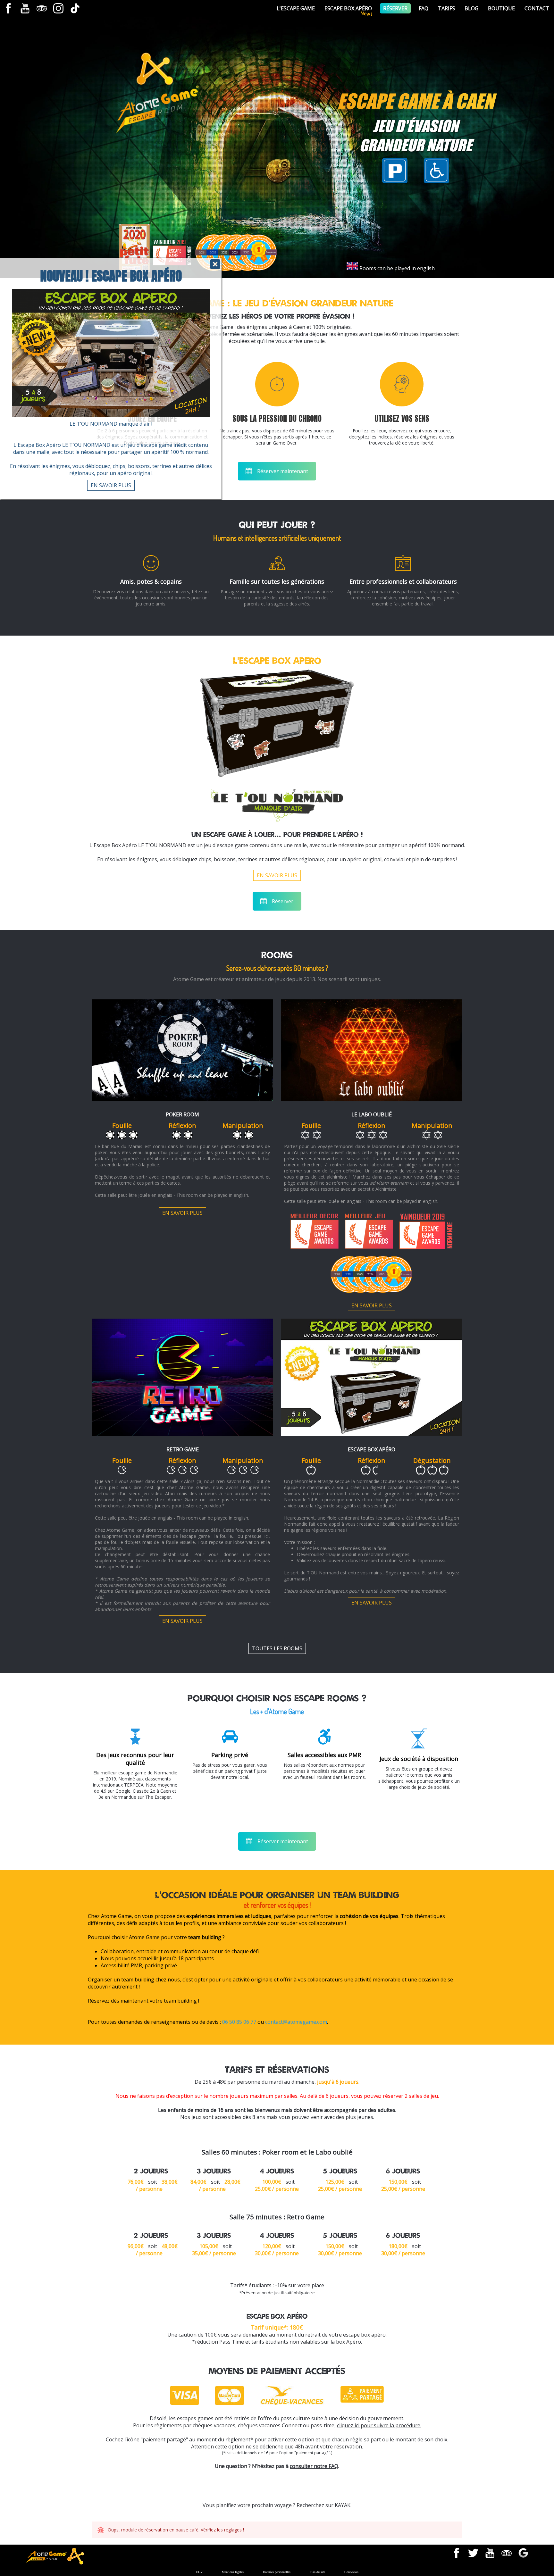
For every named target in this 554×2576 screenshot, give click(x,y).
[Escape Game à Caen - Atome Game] (161, 125)
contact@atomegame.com (296, 2022)
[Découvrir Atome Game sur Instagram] (58, 8)
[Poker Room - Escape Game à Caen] (182, 1098)
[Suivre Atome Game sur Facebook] (8, 8)
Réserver (283, 901)
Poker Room (182, 1114)
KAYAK (343, 2505)
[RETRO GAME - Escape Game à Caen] (182, 1433)
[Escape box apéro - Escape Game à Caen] (372, 1433)
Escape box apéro (372, 1449)
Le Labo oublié (372, 1114)
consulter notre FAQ (314, 2466)
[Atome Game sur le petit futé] (134, 248)
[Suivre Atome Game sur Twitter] (473, 2553)
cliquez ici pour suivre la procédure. (379, 2425)
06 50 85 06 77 (239, 2022)
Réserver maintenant (283, 1841)
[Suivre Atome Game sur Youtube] (25, 8)
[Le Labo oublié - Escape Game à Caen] (372, 1098)
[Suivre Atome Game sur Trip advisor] (42, 8)
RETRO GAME (183, 1449)
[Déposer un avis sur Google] (523, 2553)
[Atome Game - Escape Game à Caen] (55, 2561)
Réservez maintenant (283, 471)
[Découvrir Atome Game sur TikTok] (75, 8)
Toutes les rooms (277, 1648)
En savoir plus (111, 485)
